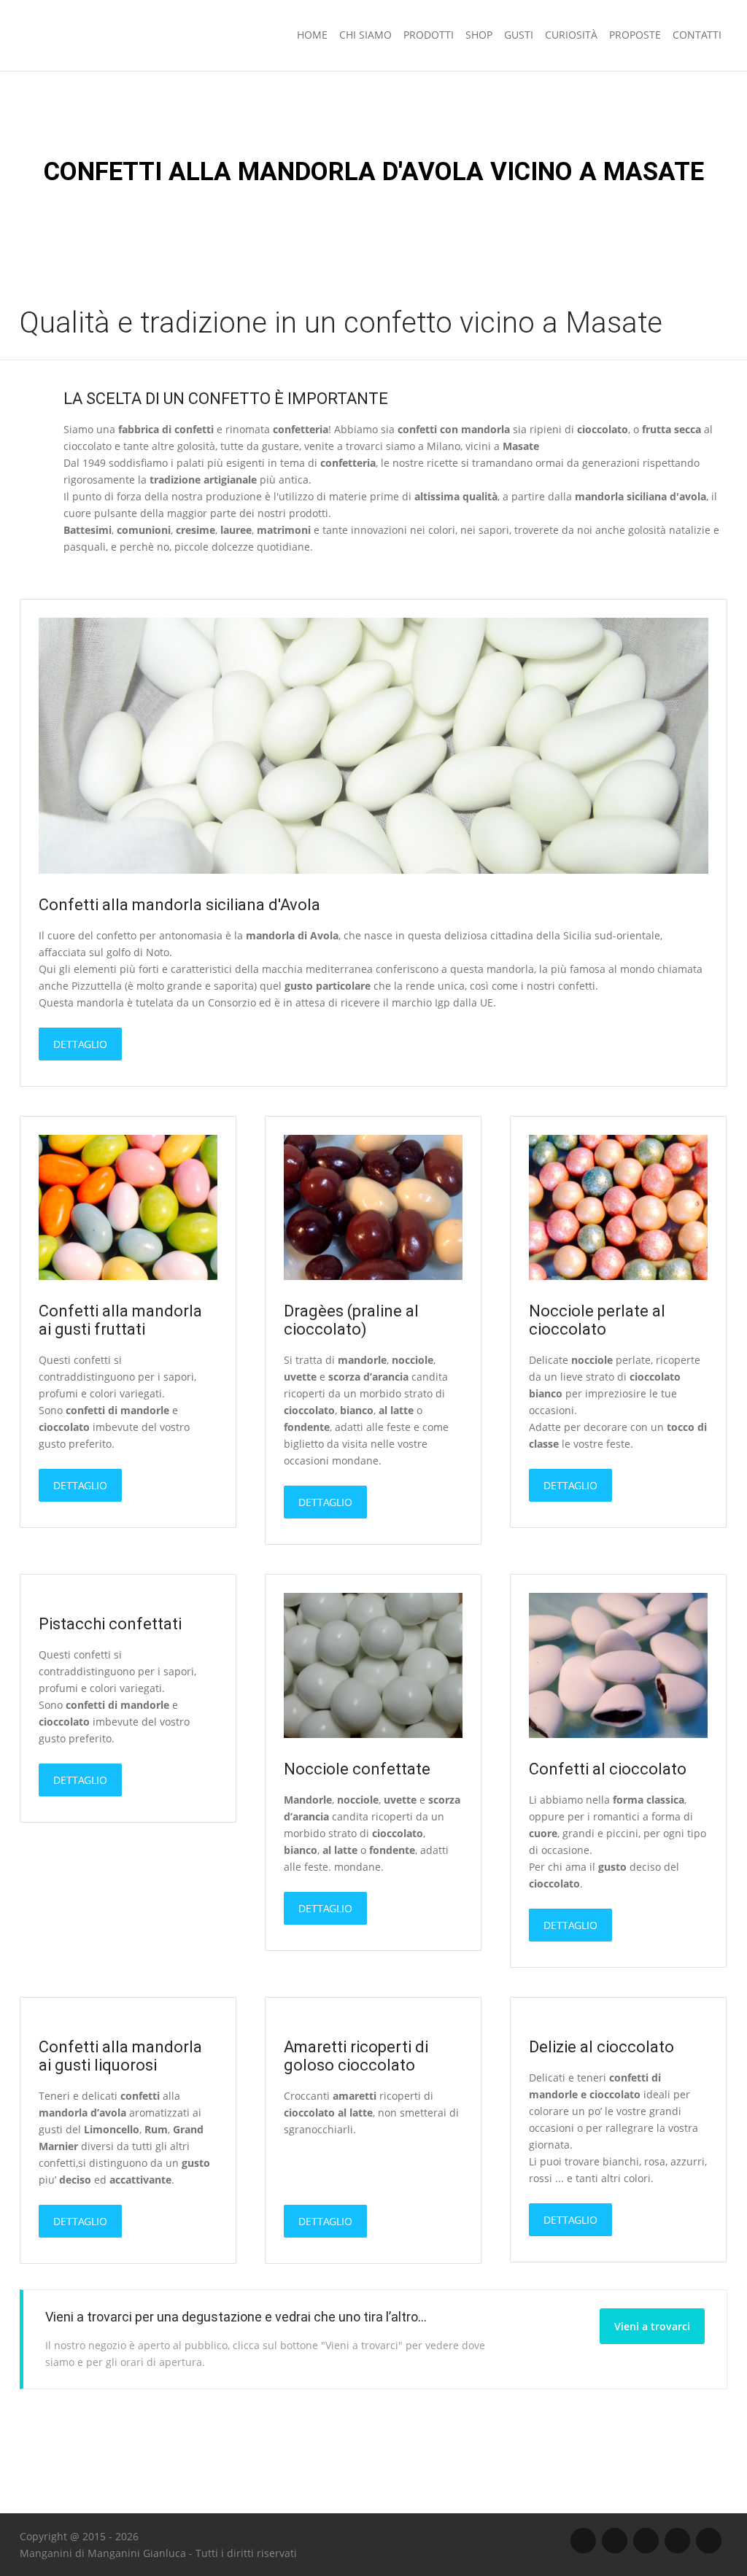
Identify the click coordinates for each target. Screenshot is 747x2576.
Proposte (635, 35)
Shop (479, 35)
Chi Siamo (365, 35)
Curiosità (571, 35)
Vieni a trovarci (652, 2326)
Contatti (697, 35)
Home (312, 35)
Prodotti (429, 35)
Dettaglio (80, 1044)
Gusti (519, 35)
